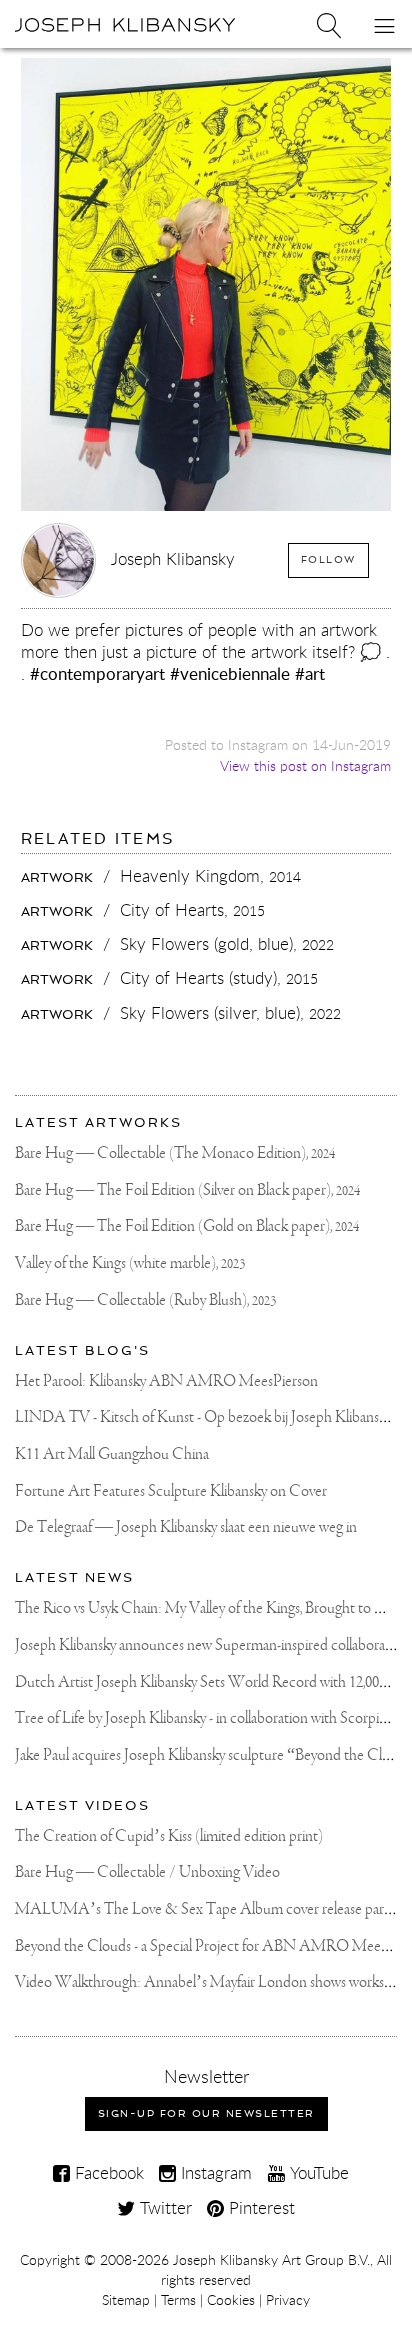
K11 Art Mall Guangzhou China (112, 1454)
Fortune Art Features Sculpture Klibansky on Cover (171, 1491)
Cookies (231, 2300)
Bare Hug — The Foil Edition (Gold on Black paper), (187, 1226)
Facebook (107, 2172)
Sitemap (126, 2300)
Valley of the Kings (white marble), (130, 1263)
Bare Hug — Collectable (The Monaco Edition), (175, 1153)
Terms (178, 2300)
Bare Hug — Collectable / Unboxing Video (147, 1872)
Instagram (214, 2172)
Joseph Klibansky (173, 558)
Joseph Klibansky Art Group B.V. (271, 2260)
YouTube (317, 2172)
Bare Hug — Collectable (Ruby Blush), (145, 1300)
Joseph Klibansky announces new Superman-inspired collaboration (212, 1645)
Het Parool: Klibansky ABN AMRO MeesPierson (166, 1381)
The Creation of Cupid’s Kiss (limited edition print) (169, 1836)
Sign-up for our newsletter (206, 2113)
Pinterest (259, 2207)
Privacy (288, 2300)
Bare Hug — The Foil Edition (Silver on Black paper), (187, 1190)
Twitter (163, 2207)
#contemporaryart (97, 673)
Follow (328, 559)
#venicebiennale (230, 673)
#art (310, 673)
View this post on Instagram (305, 765)
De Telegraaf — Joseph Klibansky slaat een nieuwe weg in (186, 1527)
